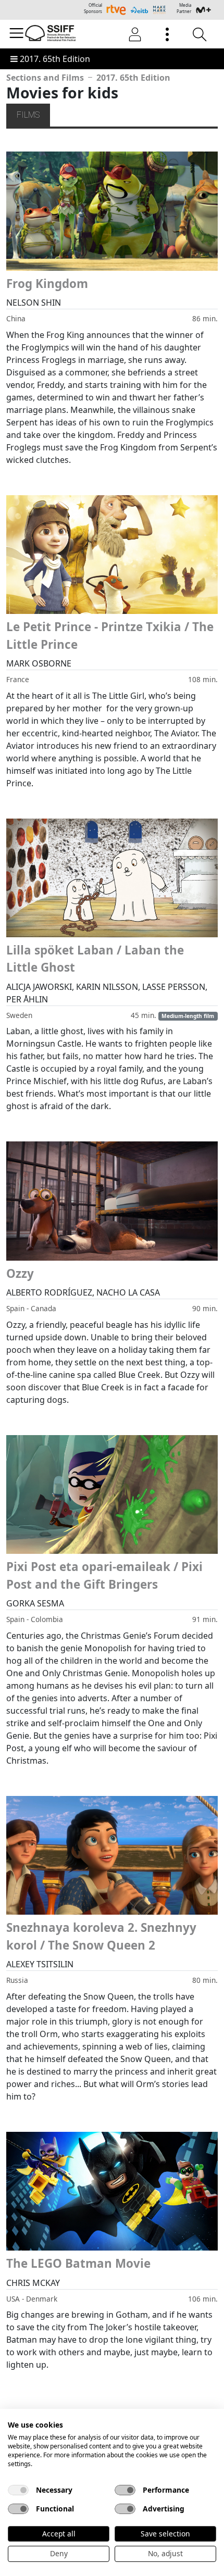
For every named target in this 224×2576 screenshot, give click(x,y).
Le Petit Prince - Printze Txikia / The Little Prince (110, 636)
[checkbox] (18, 2490)
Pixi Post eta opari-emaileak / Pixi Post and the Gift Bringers (104, 1575)
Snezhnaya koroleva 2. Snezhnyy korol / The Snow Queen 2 (101, 1936)
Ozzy (20, 1273)
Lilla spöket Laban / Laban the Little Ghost (95, 959)
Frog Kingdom (47, 284)
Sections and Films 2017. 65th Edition (88, 78)
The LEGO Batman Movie (78, 2263)
